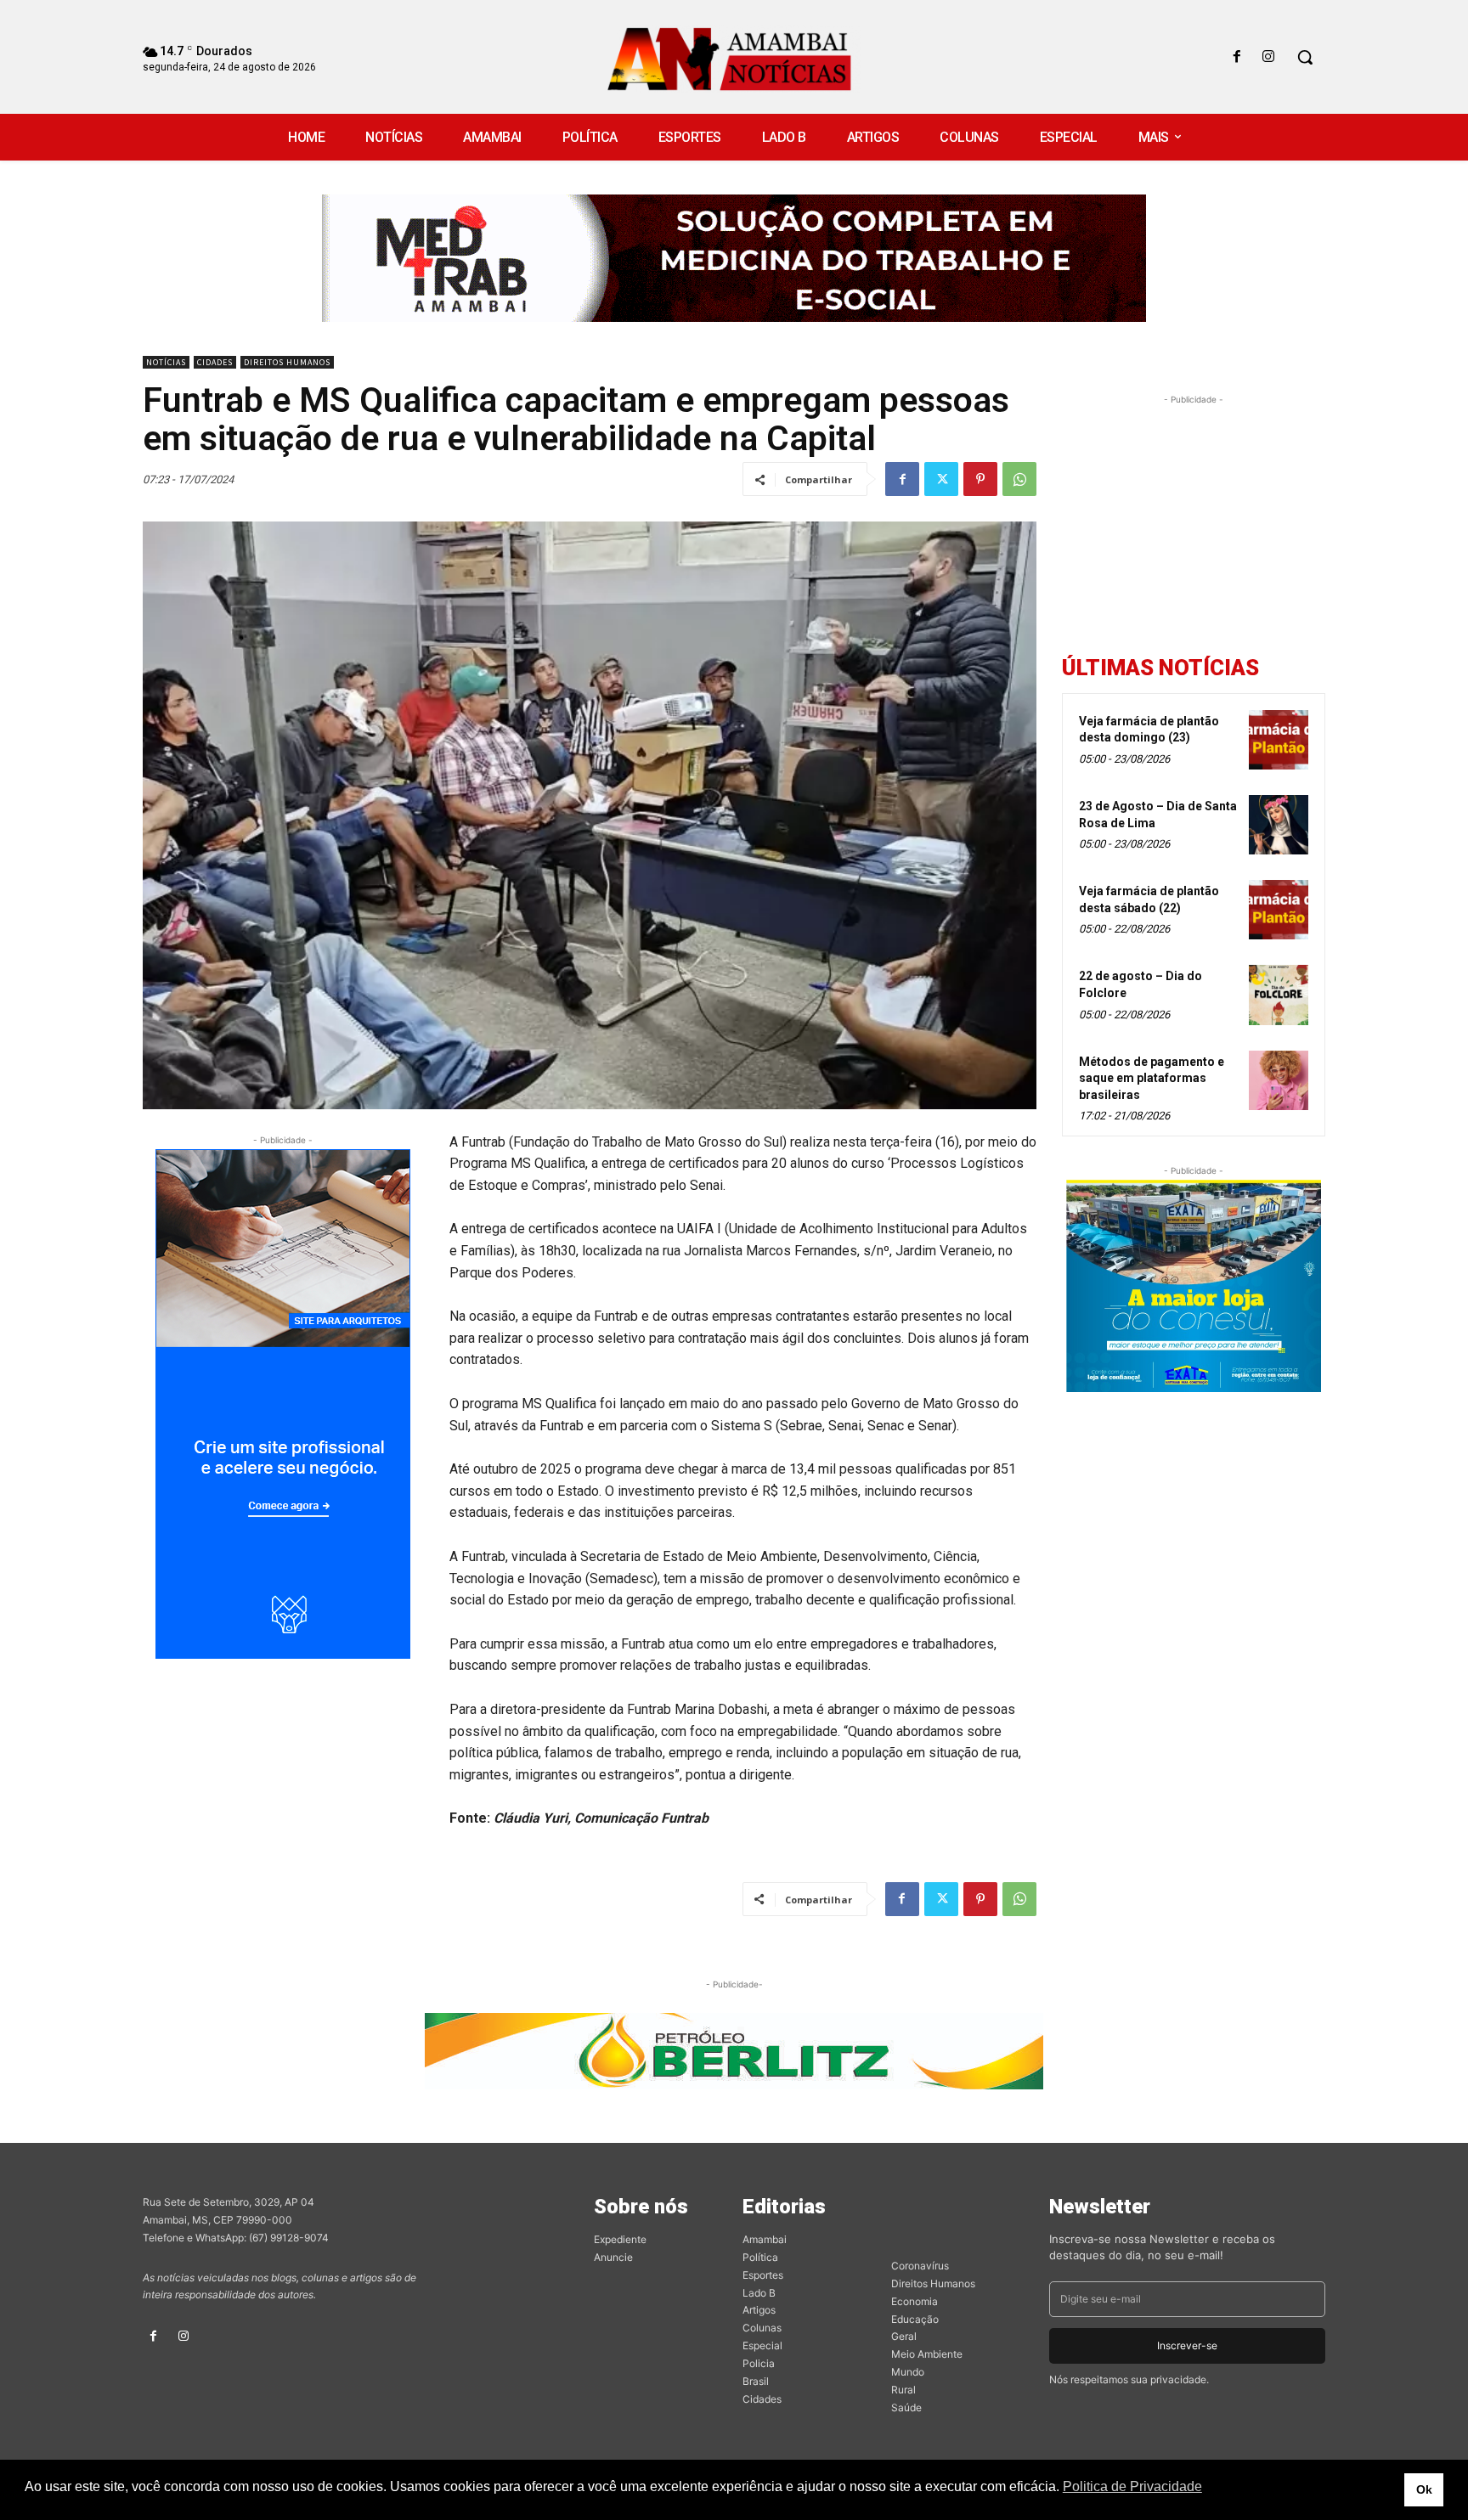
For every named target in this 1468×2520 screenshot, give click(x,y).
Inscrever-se (1187, 2345)
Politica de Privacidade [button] (1132, 2486)
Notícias (166, 362)
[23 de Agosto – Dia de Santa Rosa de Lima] (1279, 825)
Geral (904, 2336)
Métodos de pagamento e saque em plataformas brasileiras (1152, 1078)
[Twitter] (941, 479)
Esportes (763, 2275)
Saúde (906, 2407)
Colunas (762, 2328)
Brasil (756, 2381)
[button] (1305, 57)
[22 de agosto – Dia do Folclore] (1279, 995)
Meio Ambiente (927, 2354)
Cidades (215, 362)
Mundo (908, 2372)
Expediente (620, 2239)
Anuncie (613, 2257)
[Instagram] (1269, 57)
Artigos (759, 2310)
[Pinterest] (980, 479)
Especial (762, 2345)
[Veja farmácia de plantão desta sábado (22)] (1279, 910)
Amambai (765, 2239)
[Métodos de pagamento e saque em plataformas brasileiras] (1279, 1080)
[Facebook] (1237, 57)
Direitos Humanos (287, 362)
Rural (903, 2390)
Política (760, 2257)
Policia (759, 2363)
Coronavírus (920, 2266)
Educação (915, 2319)
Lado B (759, 2293)
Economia (915, 2301)
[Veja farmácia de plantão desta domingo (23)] (1279, 740)
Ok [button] (1424, 2489)
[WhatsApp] (1019, 479)
